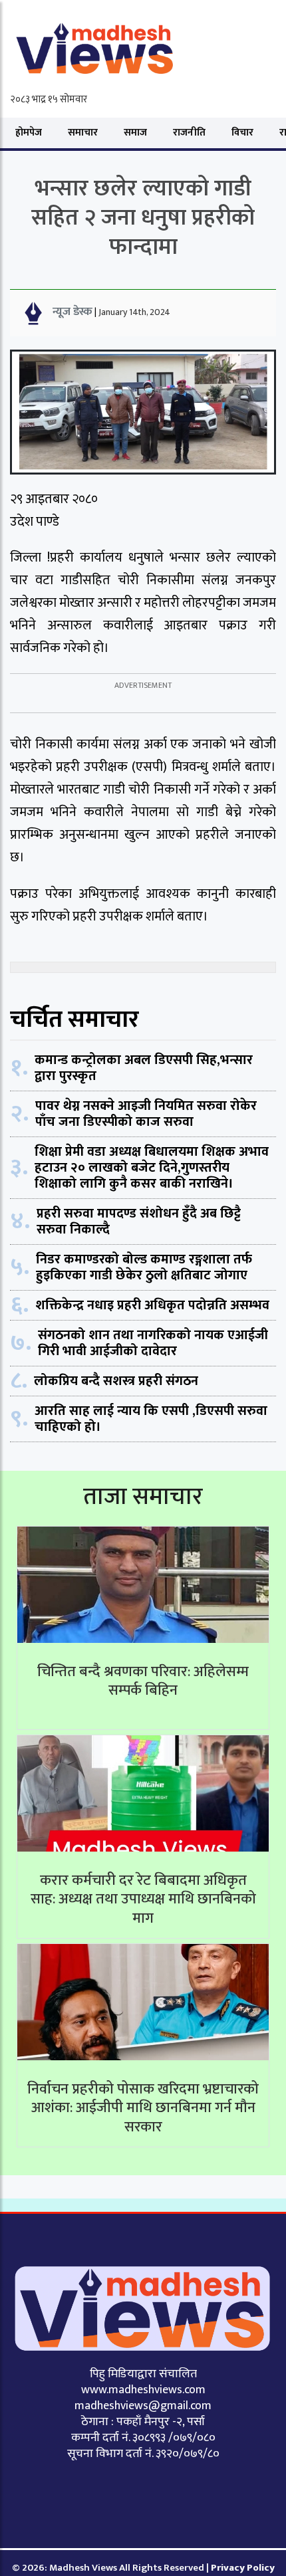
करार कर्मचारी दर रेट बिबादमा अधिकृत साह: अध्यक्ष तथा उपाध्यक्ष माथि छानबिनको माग (143, 1899)
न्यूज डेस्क (72, 312)
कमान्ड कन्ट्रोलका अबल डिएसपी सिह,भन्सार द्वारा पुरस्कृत (144, 1068)
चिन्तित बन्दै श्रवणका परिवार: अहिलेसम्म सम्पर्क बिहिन (143, 1681)
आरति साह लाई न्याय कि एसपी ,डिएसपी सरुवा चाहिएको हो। (151, 1419)
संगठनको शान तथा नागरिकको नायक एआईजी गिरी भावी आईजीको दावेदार (153, 1343)
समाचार (83, 133)
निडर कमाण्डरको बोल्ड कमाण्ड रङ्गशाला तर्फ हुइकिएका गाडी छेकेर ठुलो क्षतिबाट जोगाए (144, 1267)
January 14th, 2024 (134, 312)
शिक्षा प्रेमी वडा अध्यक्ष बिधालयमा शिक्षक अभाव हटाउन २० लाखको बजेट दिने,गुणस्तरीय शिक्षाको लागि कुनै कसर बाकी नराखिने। (152, 1168)
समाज (135, 133)
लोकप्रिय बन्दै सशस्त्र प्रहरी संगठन (116, 1381)
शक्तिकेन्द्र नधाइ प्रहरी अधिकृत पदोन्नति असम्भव (152, 1305)
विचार (242, 133)
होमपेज (29, 133)
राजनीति (189, 133)
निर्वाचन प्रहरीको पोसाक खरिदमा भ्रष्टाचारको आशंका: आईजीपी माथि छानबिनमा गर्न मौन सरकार (143, 2108)
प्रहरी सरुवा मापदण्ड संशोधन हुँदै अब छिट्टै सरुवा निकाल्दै (139, 1222)
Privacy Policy (243, 2568)
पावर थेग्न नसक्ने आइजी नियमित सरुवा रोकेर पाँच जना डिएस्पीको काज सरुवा (146, 1114)
